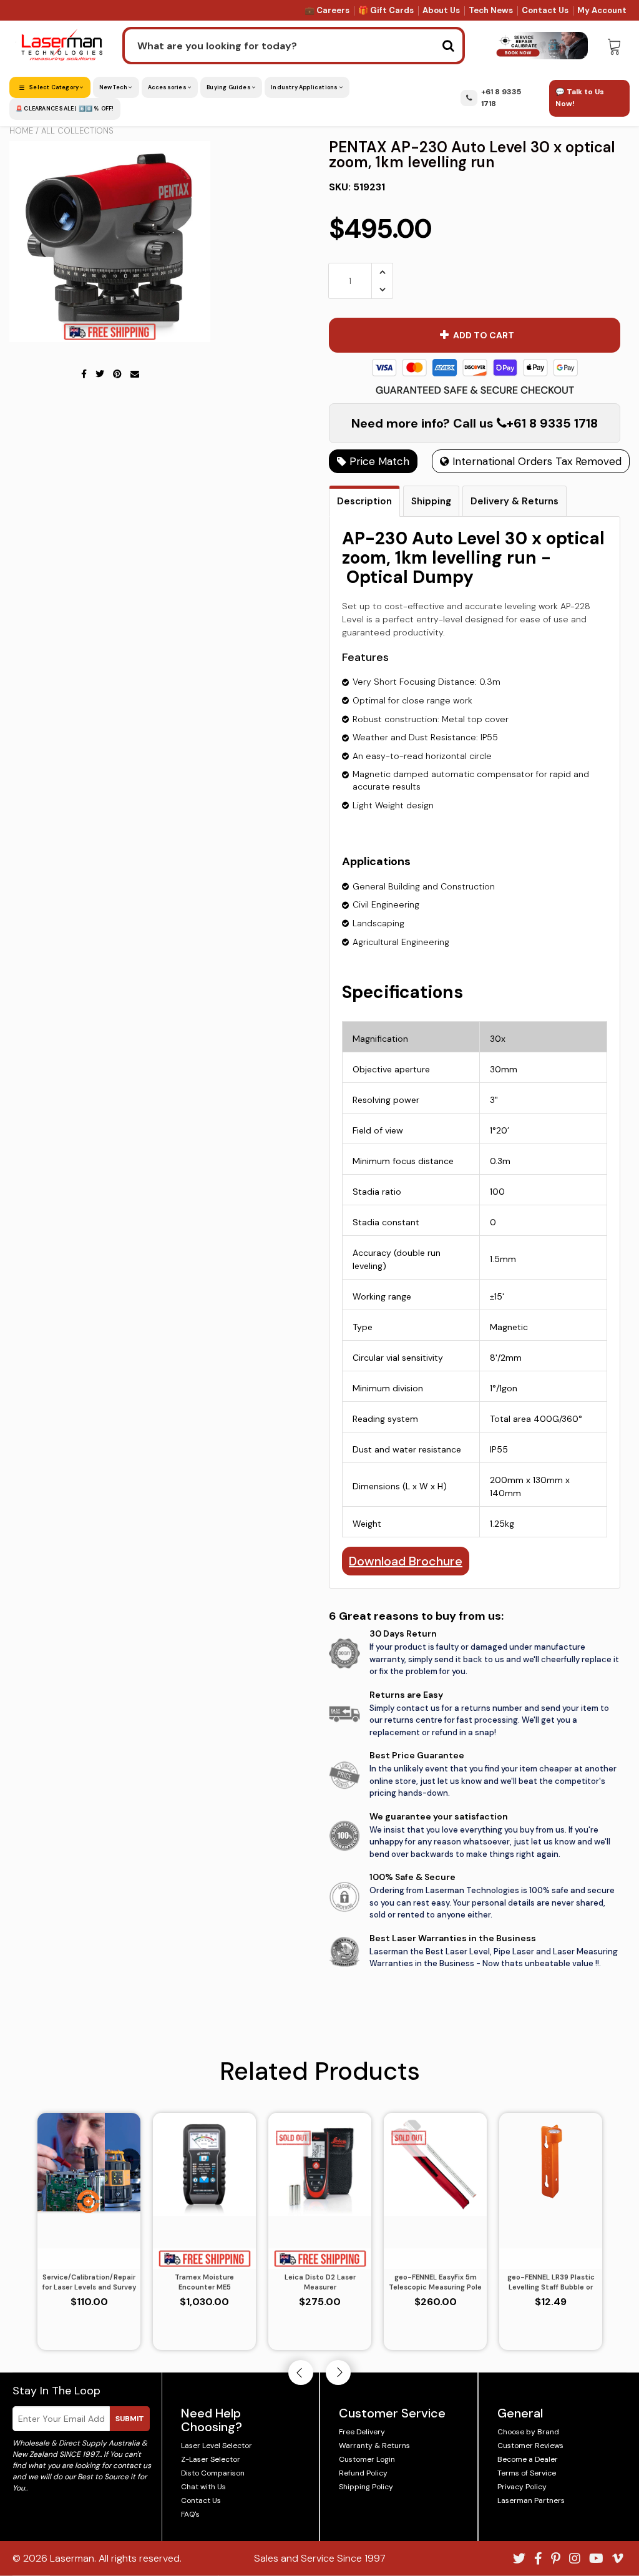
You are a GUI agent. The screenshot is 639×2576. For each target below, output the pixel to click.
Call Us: (320, 1355)
